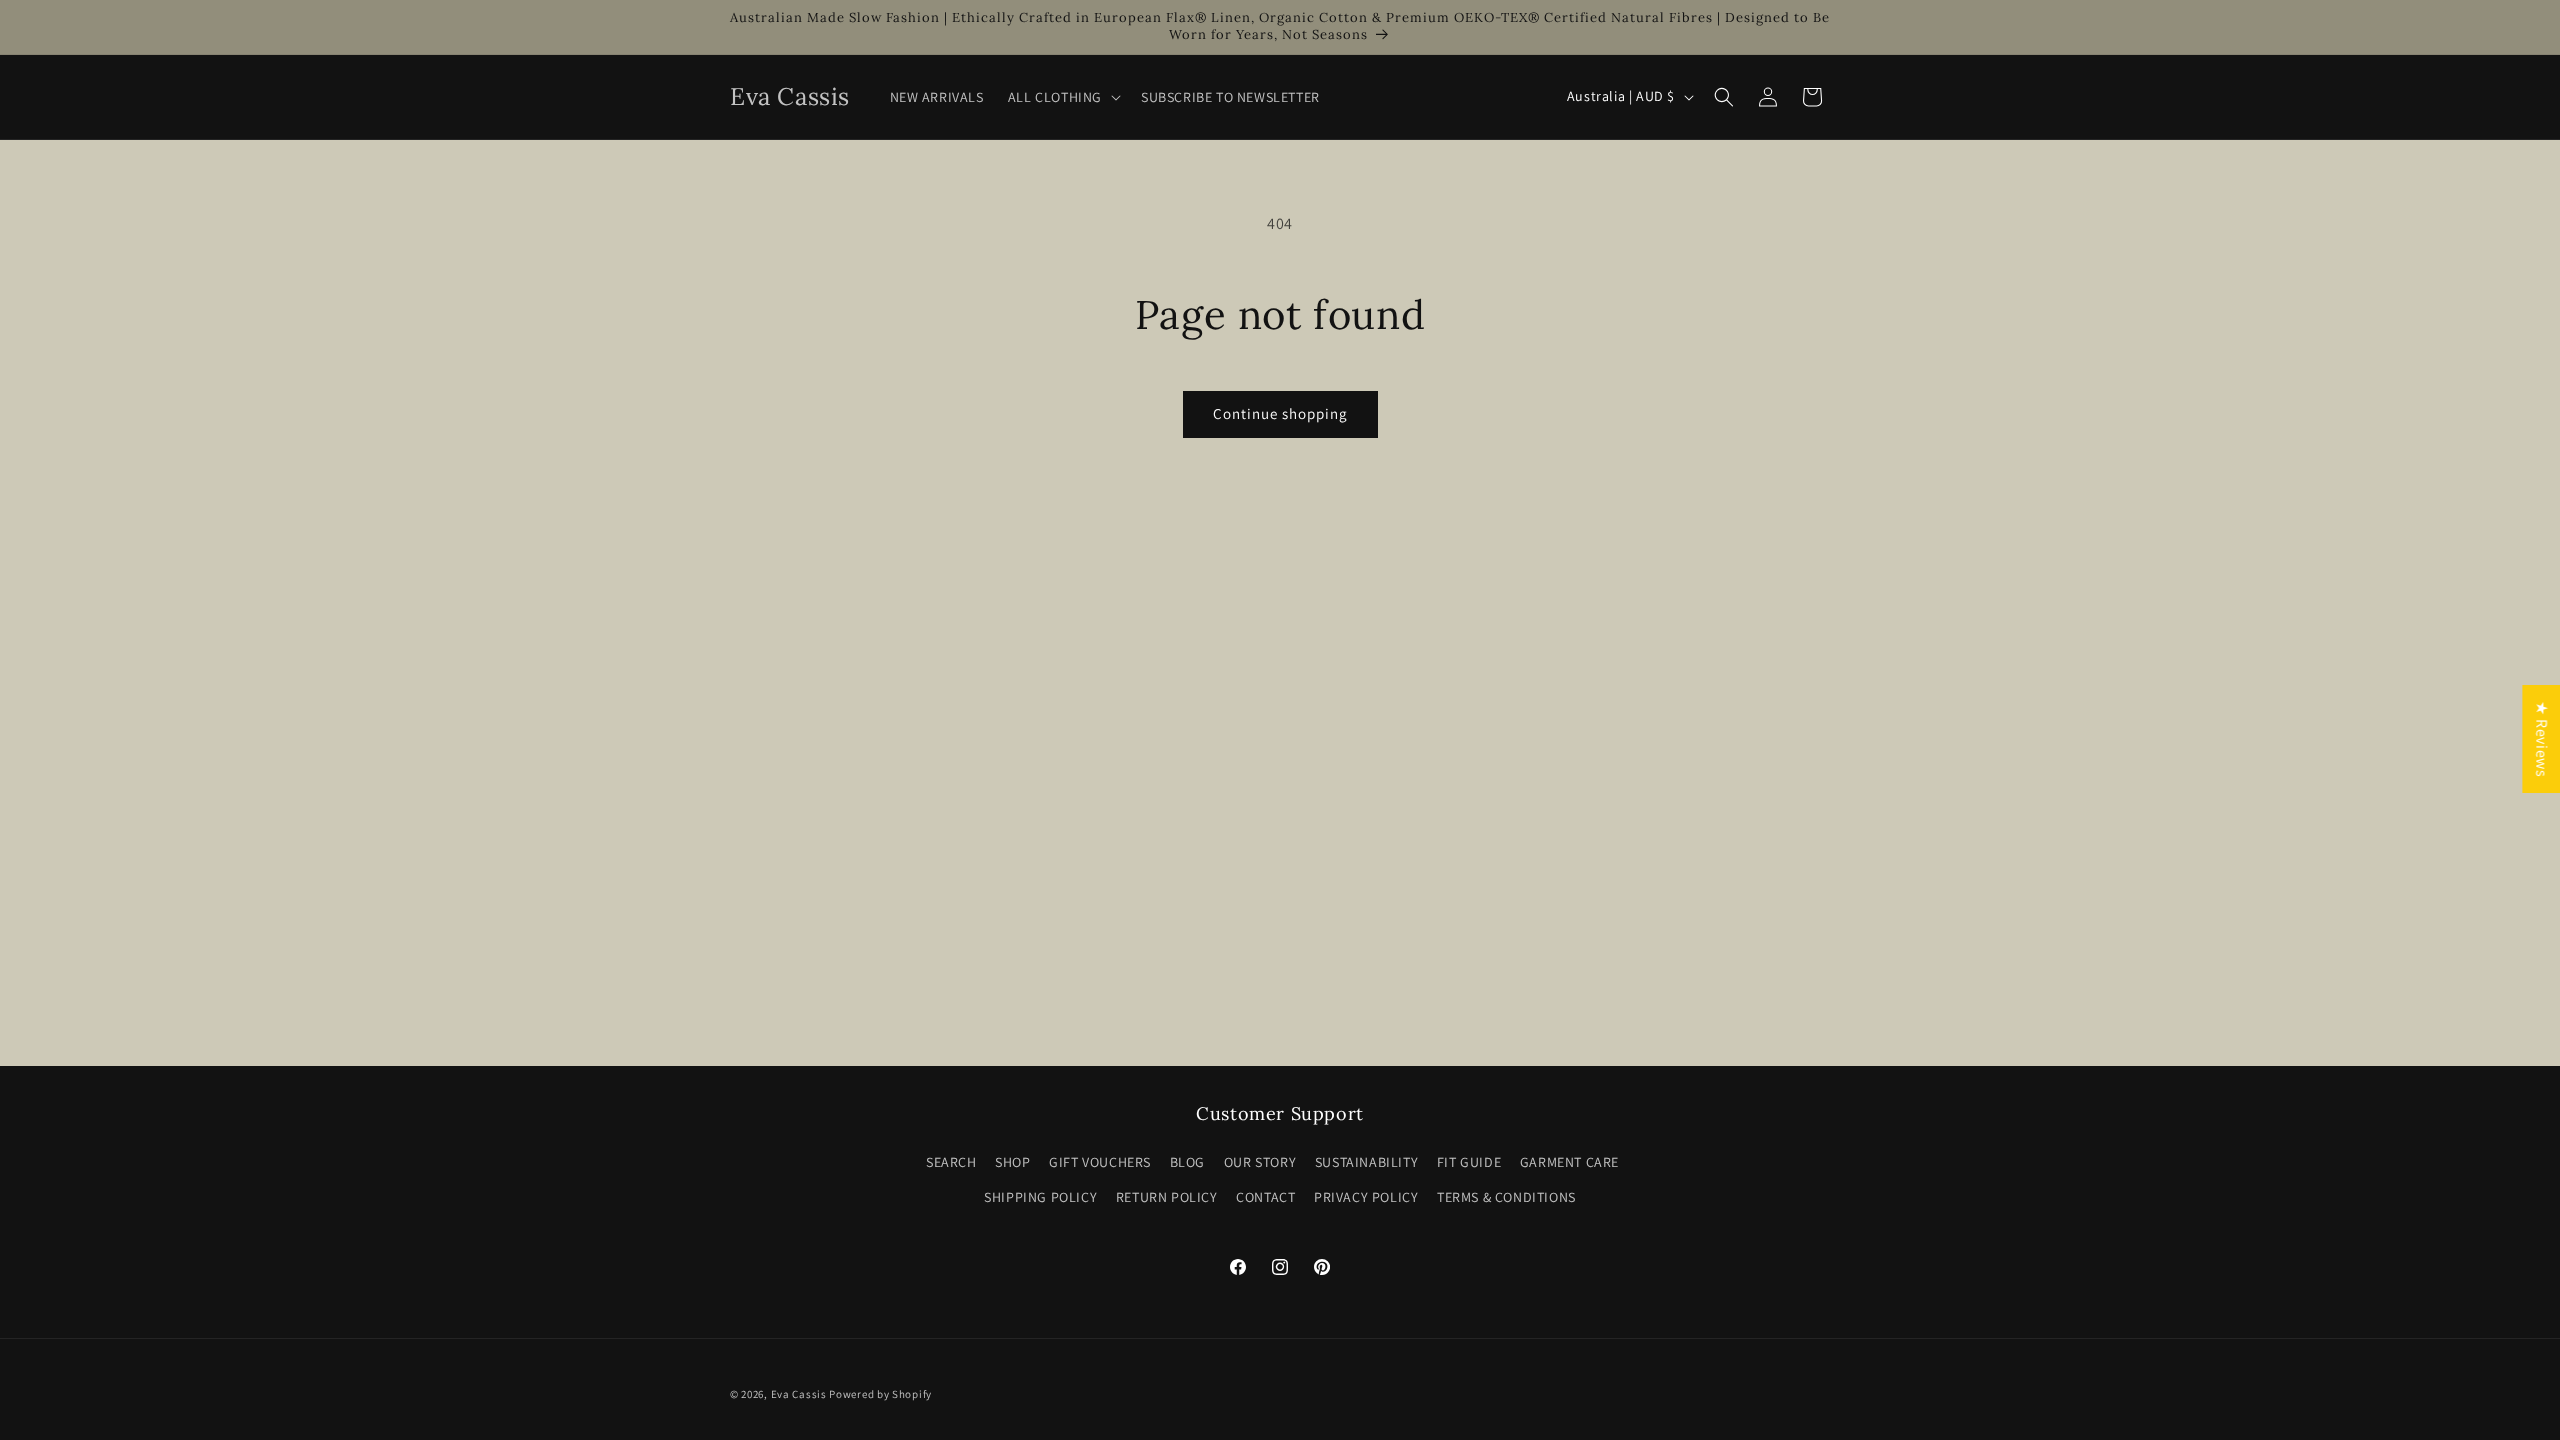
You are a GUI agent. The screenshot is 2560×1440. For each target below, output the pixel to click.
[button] (1062, 97)
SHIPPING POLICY (1040, 1197)
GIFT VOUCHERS (1100, 1162)
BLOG (1187, 1162)
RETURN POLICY (1167, 1197)
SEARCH (951, 1162)
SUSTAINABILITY (1366, 1162)
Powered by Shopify (880, 1394)
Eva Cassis (799, 1394)
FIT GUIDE (1469, 1162)
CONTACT (1265, 1197)
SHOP (1012, 1162)
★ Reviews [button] (2541, 739)
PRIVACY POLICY (1366, 1197)
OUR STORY (1260, 1162)
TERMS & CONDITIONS (1506, 1197)
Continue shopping (1280, 413)
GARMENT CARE (1569, 1162)
